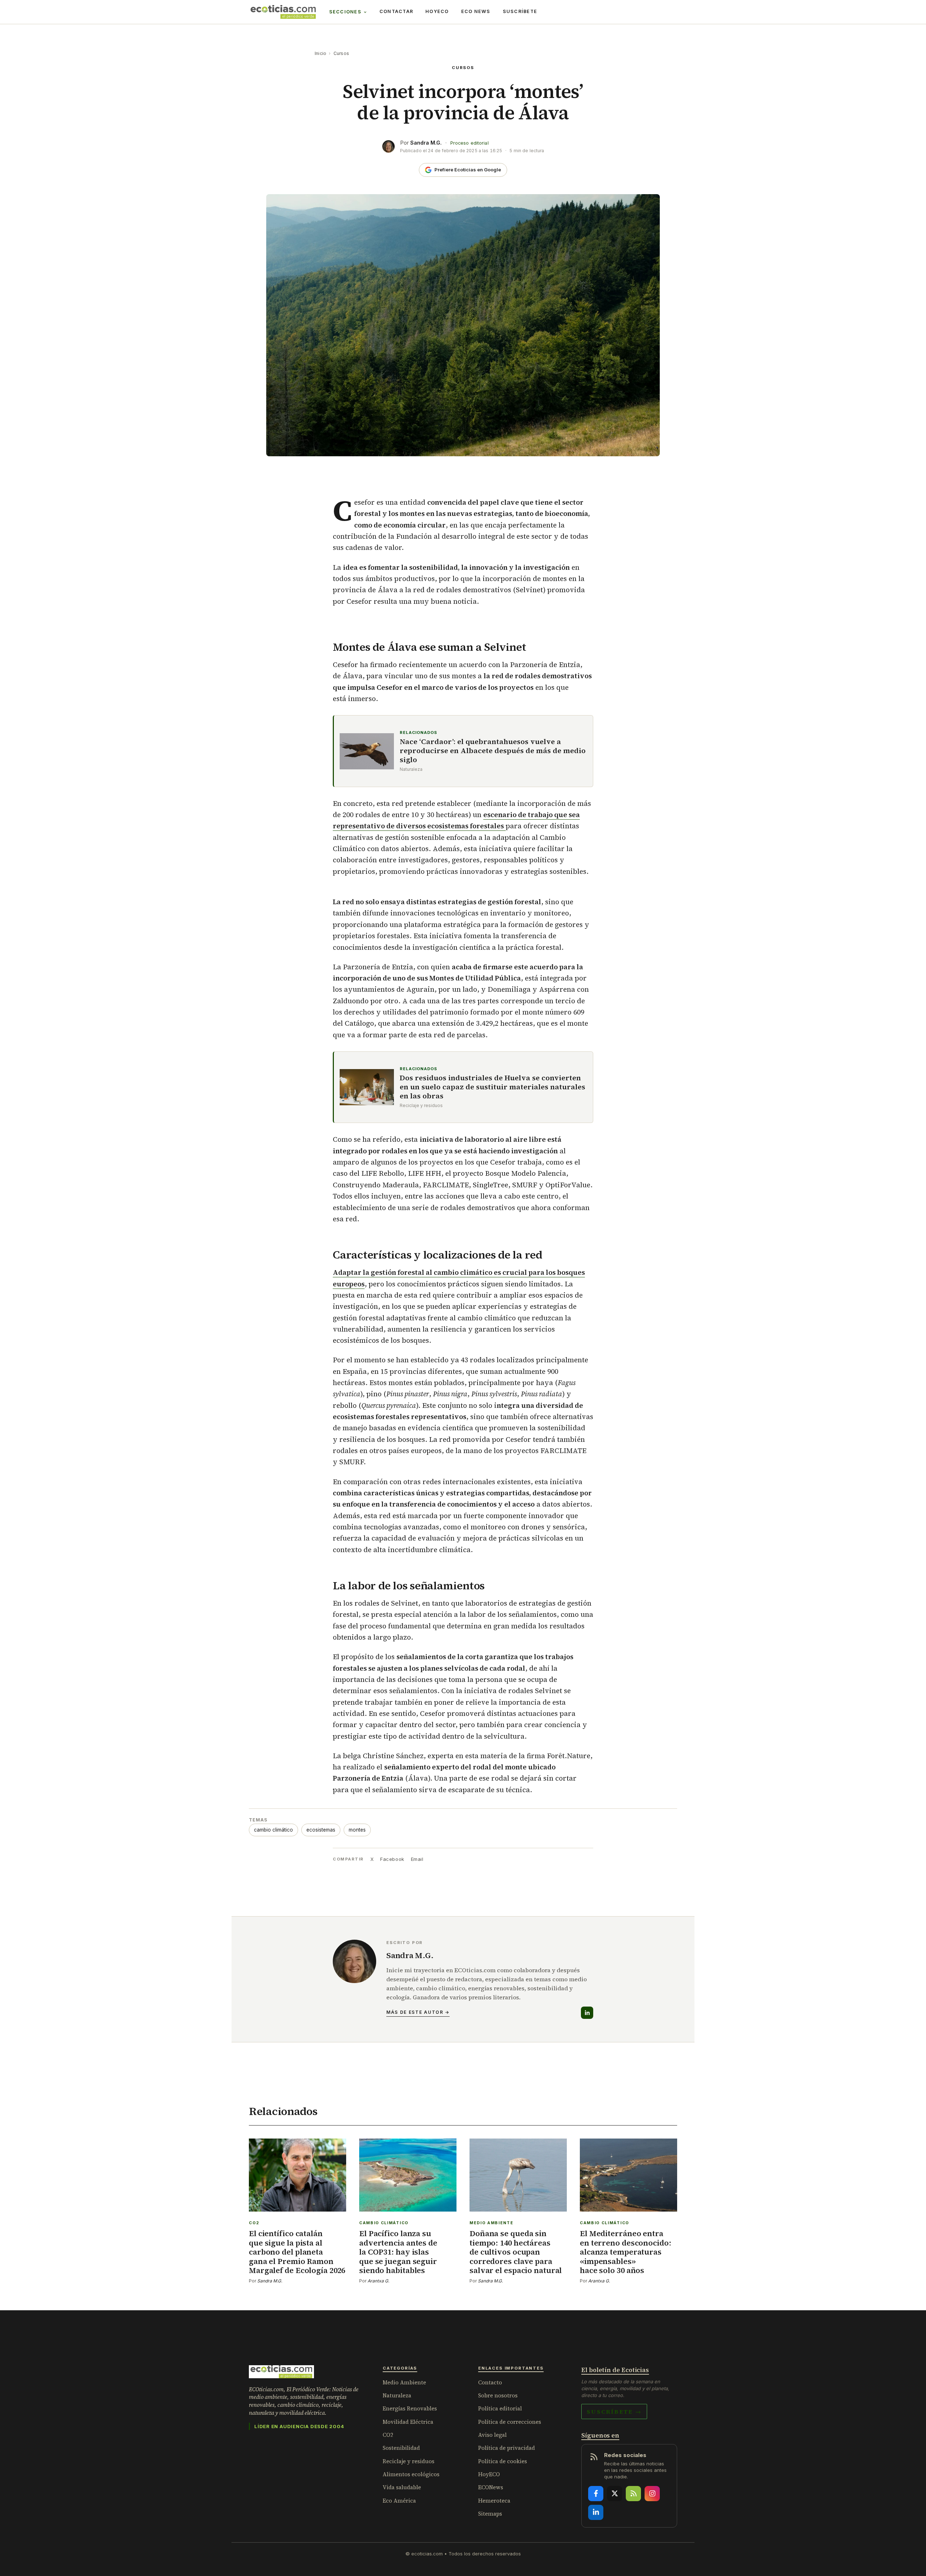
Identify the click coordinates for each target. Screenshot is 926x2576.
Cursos (341, 53)
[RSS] (633, 2494)
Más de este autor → (418, 2012)
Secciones (345, 12)
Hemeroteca (494, 2501)
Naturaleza (397, 2395)
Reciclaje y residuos (409, 2461)
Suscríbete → (614, 2411)
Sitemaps (490, 2514)
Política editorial (500, 2408)
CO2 (388, 2435)
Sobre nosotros (498, 2395)
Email (417, 1859)
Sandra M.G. (426, 143)
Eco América (399, 2501)
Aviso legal (492, 2435)
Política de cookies (503, 2461)
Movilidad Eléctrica (408, 2422)
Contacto (490, 2382)
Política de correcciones (510, 2422)
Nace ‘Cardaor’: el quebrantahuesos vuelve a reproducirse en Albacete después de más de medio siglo (493, 751)
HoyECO (437, 11)
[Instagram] (652, 2494)
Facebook (392, 1859)
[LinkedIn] (587, 2013)
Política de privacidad (507, 2448)
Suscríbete (520, 11)
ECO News (476, 11)
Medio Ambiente (404, 2382)
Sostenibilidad (401, 2448)
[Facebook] (596, 2494)
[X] (615, 2494)
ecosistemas (321, 1830)
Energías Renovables (410, 2408)
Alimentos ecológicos (411, 2474)
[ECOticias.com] (283, 12)
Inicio (320, 53)
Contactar (396, 11)
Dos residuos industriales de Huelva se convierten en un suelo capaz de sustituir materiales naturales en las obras (492, 1087)
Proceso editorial (470, 143)
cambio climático (273, 1830)
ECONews (491, 2487)
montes (357, 1830)
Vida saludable (402, 2487)
